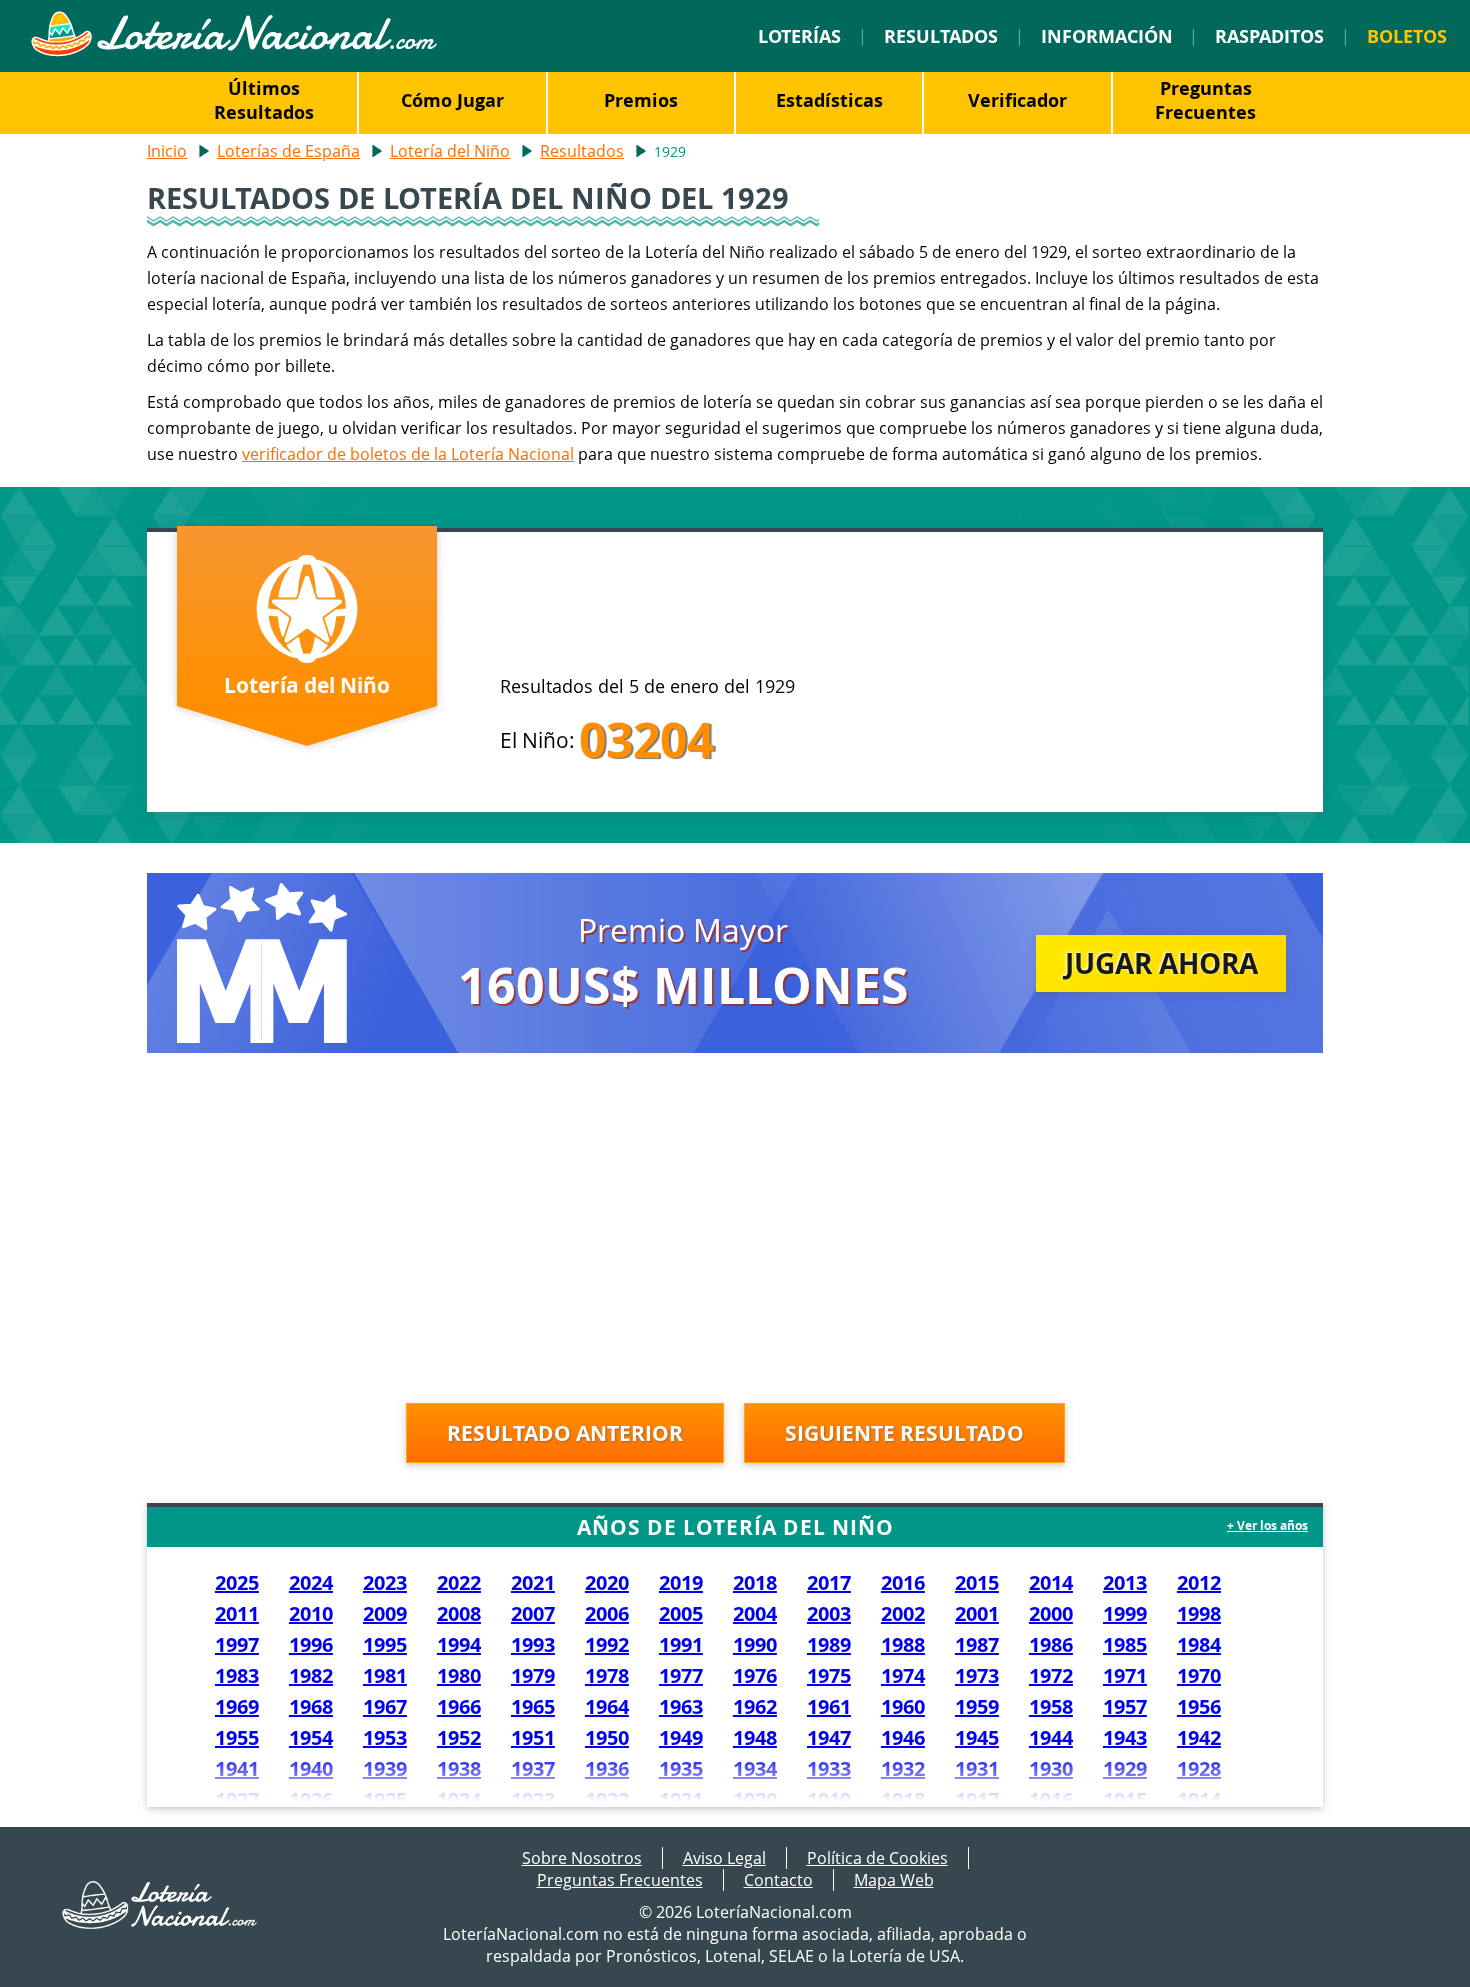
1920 (755, 1799)
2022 (459, 1582)
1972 (1051, 1675)
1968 (311, 1706)
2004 (755, 1613)
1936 (607, 1768)
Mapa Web (894, 1880)
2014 (1051, 1582)
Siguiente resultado (904, 1433)
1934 (755, 1768)
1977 (681, 1675)
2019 (681, 1582)
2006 (607, 1613)
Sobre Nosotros (582, 1858)
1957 (1125, 1706)
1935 (681, 1768)
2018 (755, 1582)
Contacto (778, 1880)
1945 (977, 1737)
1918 (903, 1799)
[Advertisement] (735, 1233)
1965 (533, 1706)
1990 (755, 1644)
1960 (903, 1706)
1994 (459, 1644)
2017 (829, 1582)
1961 (829, 1706)
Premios (641, 100)
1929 (1125, 1768)
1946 (903, 1737)
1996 (311, 1644)
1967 (385, 1706)
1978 (607, 1675)
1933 (829, 1768)
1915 (1125, 1799)
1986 (1051, 1644)
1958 (1051, 1706)
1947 (829, 1737)
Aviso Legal (724, 1858)
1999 (1125, 1613)
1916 (1051, 1799)
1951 (533, 1737)
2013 (1125, 1582)
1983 (237, 1675)
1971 (1125, 1675)
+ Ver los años (1267, 1525)
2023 (385, 1582)
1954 (311, 1737)
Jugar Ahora (1161, 963)
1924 (459, 1799)
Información (1107, 36)
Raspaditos (1269, 36)
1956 (1199, 1706)
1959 (977, 1706)
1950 (607, 1737)
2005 (681, 1613)
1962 (755, 1706)
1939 (385, 1768)
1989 (829, 1644)
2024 (311, 1582)
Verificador (1017, 100)
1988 (903, 1644)
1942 (1199, 1737)
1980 (459, 1675)
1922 (607, 1799)
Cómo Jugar (452, 100)
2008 (459, 1613)
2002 (903, 1613)
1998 (1199, 1613)
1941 (237, 1768)
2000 (1051, 1613)
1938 (459, 1768)
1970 (1199, 1675)
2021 (533, 1582)
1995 (385, 1644)
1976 (755, 1675)
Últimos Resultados (264, 100)
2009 (385, 1613)
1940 (311, 1768)
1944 (1051, 1737)
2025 (237, 1582)
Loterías (799, 36)
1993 (533, 1644)
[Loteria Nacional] (233, 51)
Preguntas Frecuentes (1205, 100)
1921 (681, 1799)
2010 (311, 1613)
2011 (237, 1613)
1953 (385, 1737)
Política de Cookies (877, 1858)
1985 (1125, 1644)
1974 (903, 1675)
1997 (237, 1644)
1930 (1051, 1768)
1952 (459, 1737)
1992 (607, 1644)
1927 (237, 1799)
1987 (977, 1644)
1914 (1199, 1799)
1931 (977, 1768)
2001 (977, 1613)
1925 (385, 1799)
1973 (977, 1675)
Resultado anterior (565, 1433)
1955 (237, 1737)
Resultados (941, 36)
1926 (311, 1799)
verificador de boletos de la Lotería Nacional (408, 454)
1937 (533, 1768)
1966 (459, 1706)
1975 (829, 1675)
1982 (311, 1675)
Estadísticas (829, 100)
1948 (755, 1737)
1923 (533, 1799)
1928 (1199, 1768)
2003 (829, 1613)
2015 (977, 1582)
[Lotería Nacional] (160, 1923)
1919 (829, 1799)
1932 (903, 1768)
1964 (607, 1706)
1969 (237, 1706)
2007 (533, 1613)
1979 (533, 1675)
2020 (607, 1582)
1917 (977, 1799)
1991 (681, 1644)
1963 (681, 1706)
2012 (1199, 1582)
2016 (903, 1582)
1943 (1125, 1737)
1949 (681, 1737)
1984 (1199, 1644)
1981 (385, 1675)
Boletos (1407, 36)
